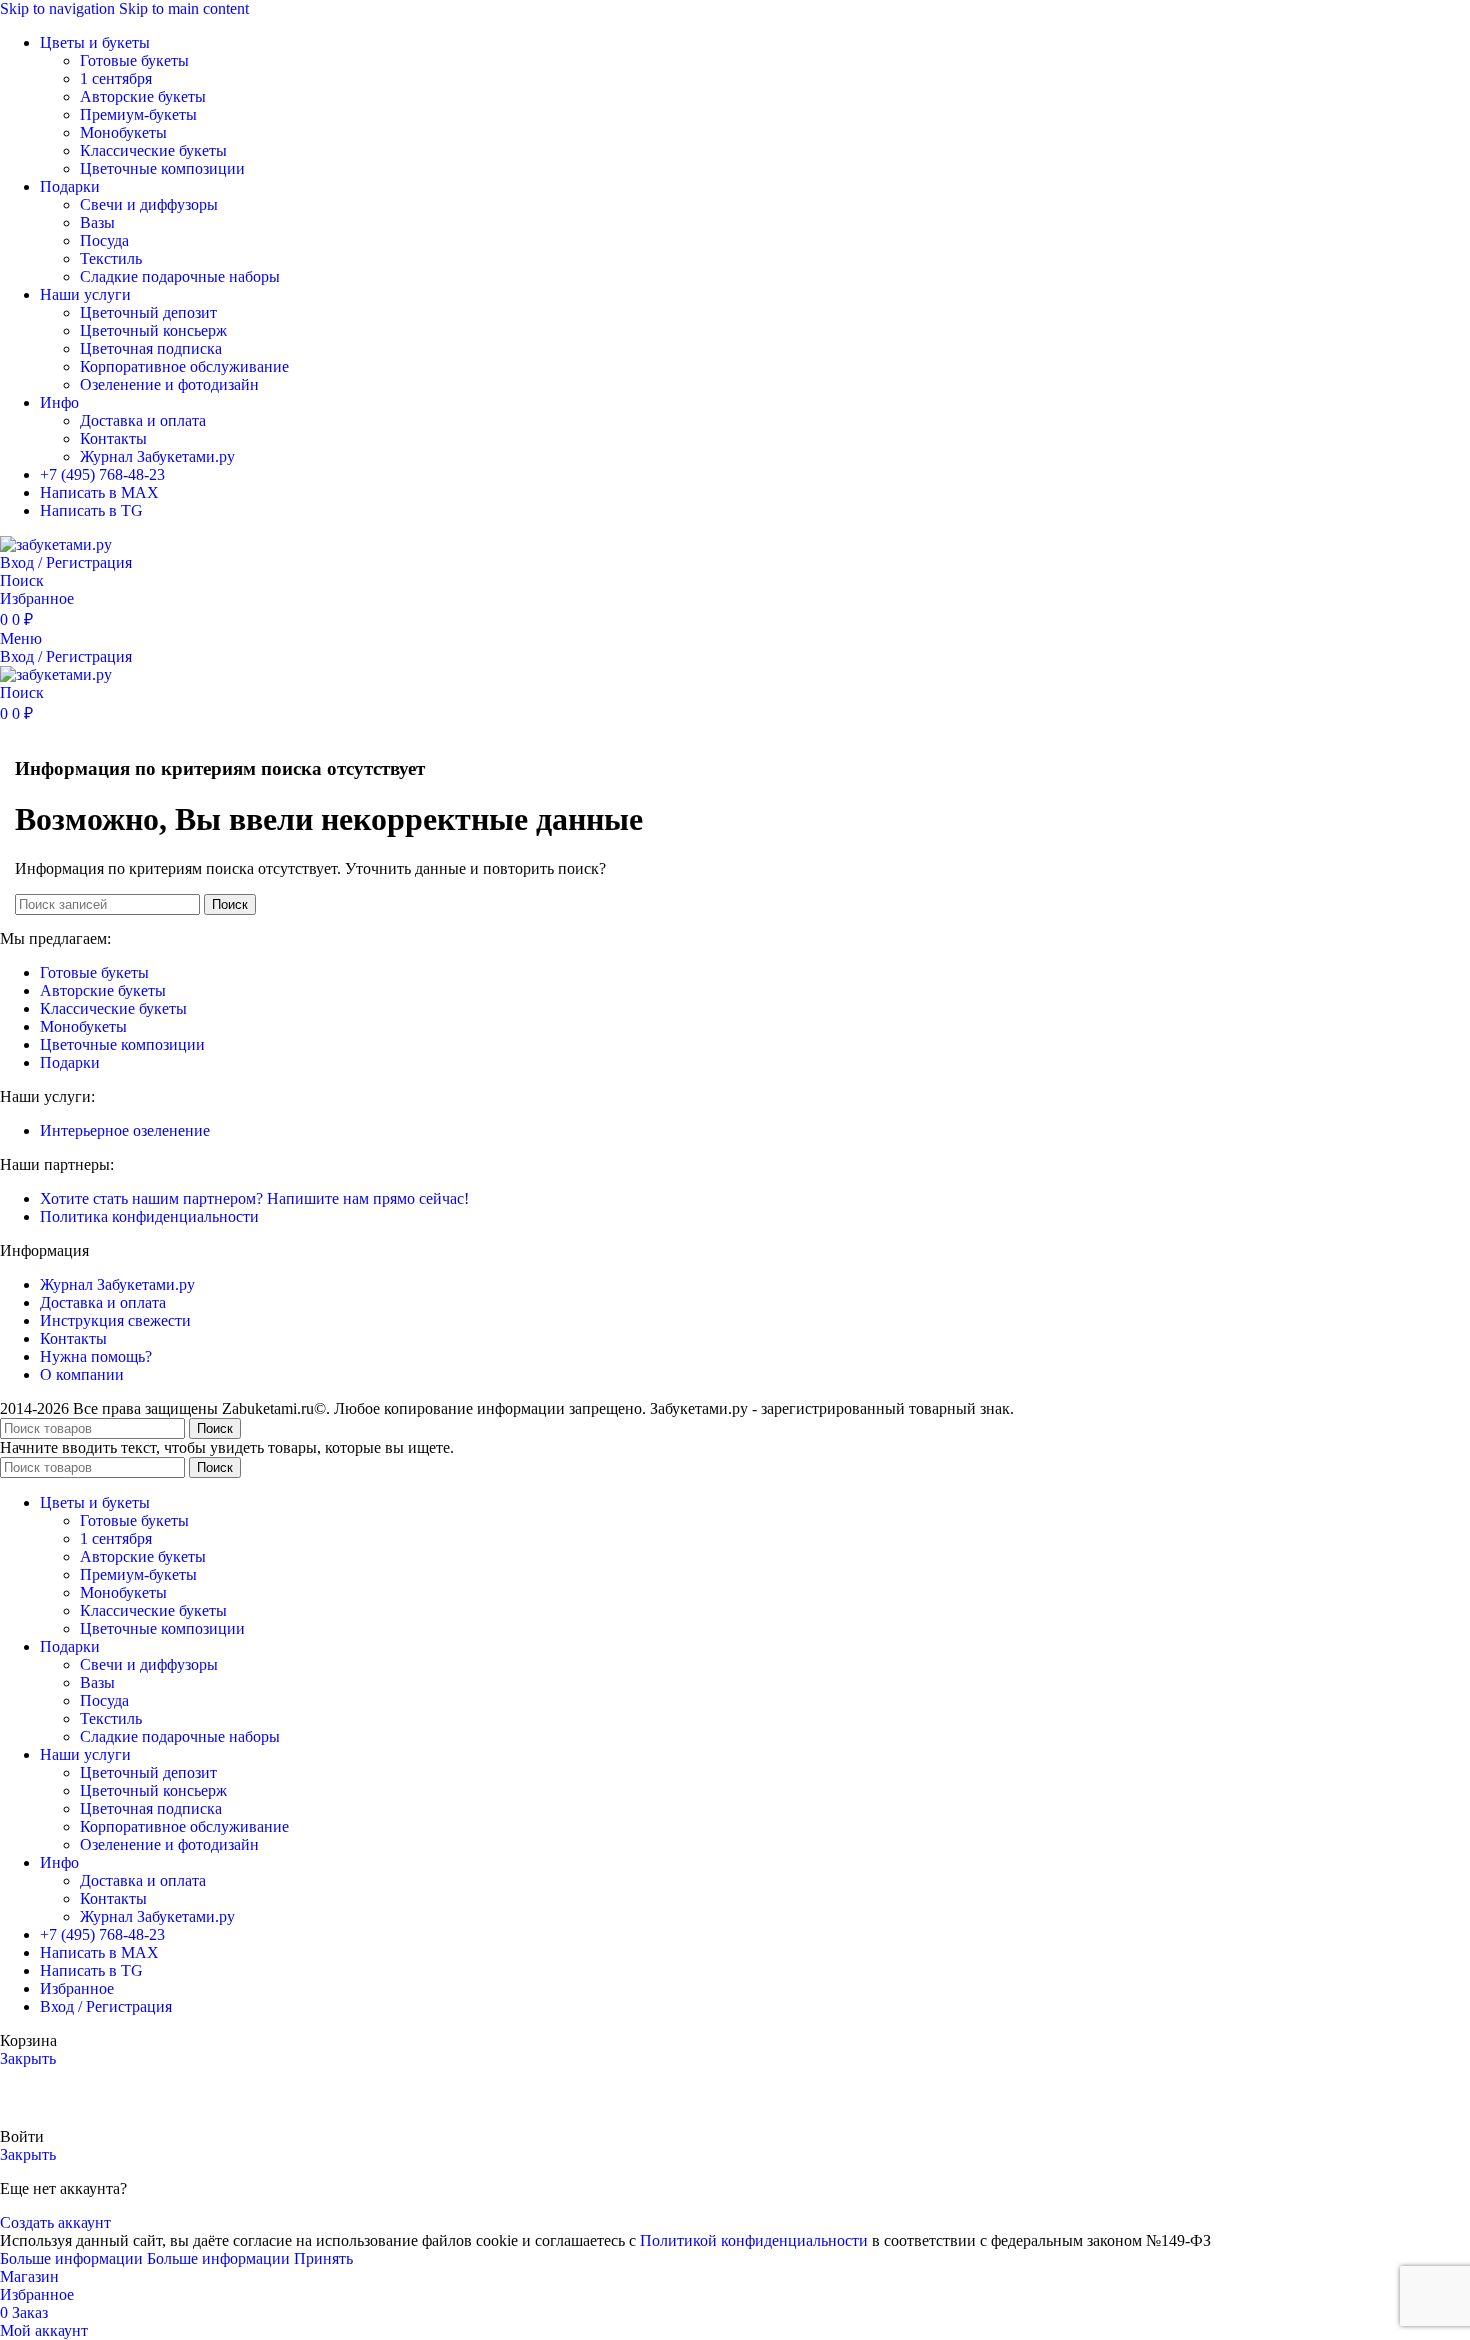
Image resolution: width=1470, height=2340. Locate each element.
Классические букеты (153, 150)
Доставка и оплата (143, 420)
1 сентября (116, 78)
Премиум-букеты (138, 114)
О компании (82, 1374)
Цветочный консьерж (153, 330)
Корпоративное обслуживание (184, 366)
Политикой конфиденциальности (754, 2240)
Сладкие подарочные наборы (180, 276)
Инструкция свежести (115, 1320)
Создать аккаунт (55, 2222)
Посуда (104, 240)
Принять (323, 2258)
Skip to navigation (59, 8)
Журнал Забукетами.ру (157, 456)
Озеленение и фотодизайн (169, 384)
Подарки (70, 1062)
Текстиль (111, 258)
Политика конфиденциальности (149, 1216)
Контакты (113, 438)
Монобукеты (123, 132)
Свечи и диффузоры (149, 204)
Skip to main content (184, 8)
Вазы (97, 222)
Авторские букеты (143, 96)
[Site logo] (56, 544)
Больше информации (145, 2258)
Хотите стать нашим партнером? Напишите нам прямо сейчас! (254, 1198)
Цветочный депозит (148, 312)
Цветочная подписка (151, 348)
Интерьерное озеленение (125, 1130)
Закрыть (28, 2058)
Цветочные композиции (162, 168)
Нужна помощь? (96, 1356)
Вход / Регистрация (106, 2006)
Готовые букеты (134, 60)
